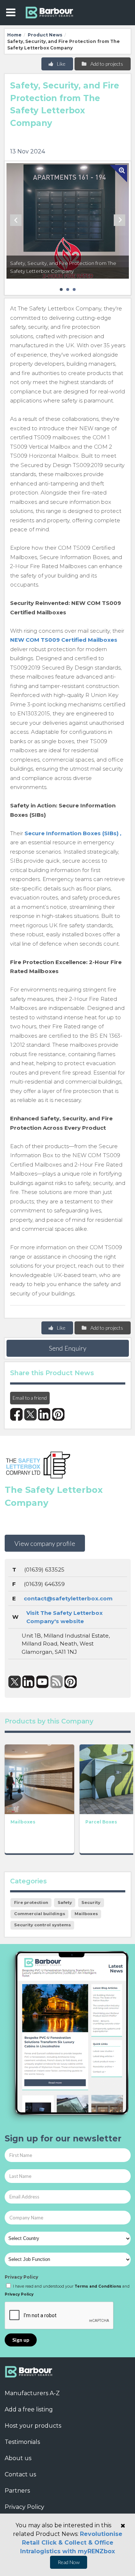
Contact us (20, 2474)
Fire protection (31, 1902)
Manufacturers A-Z (32, 2393)
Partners (17, 2491)
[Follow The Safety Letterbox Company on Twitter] (15, 1682)
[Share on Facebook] (16, 1414)
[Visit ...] (39, 1779)
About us (18, 2458)
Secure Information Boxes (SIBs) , (73, 833)
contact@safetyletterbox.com (68, 1598)
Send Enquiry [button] (68, 1348)
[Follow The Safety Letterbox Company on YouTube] (43, 1682)
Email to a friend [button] (30, 1398)
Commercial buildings (40, 1914)
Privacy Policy (21, 2277)
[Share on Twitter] (30, 1414)
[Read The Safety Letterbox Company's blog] (57, 1682)
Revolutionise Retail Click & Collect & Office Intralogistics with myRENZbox (71, 2543)
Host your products (33, 2426)
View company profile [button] (45, 1543)
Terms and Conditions (98, 2286)
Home (14, 35)
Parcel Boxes (101, 1822)
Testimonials (22, 2442)
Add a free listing (29, 2409)
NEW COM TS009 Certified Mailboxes (64, 640)
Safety (65, 1902)
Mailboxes (23, 1822)
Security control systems (42, 1925)
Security (91, 1902)
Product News (45, 35)
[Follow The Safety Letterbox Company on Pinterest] (71, 1682)
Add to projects (106, 64)
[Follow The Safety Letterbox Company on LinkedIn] (29, 1682)
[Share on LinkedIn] (44, 1414)
